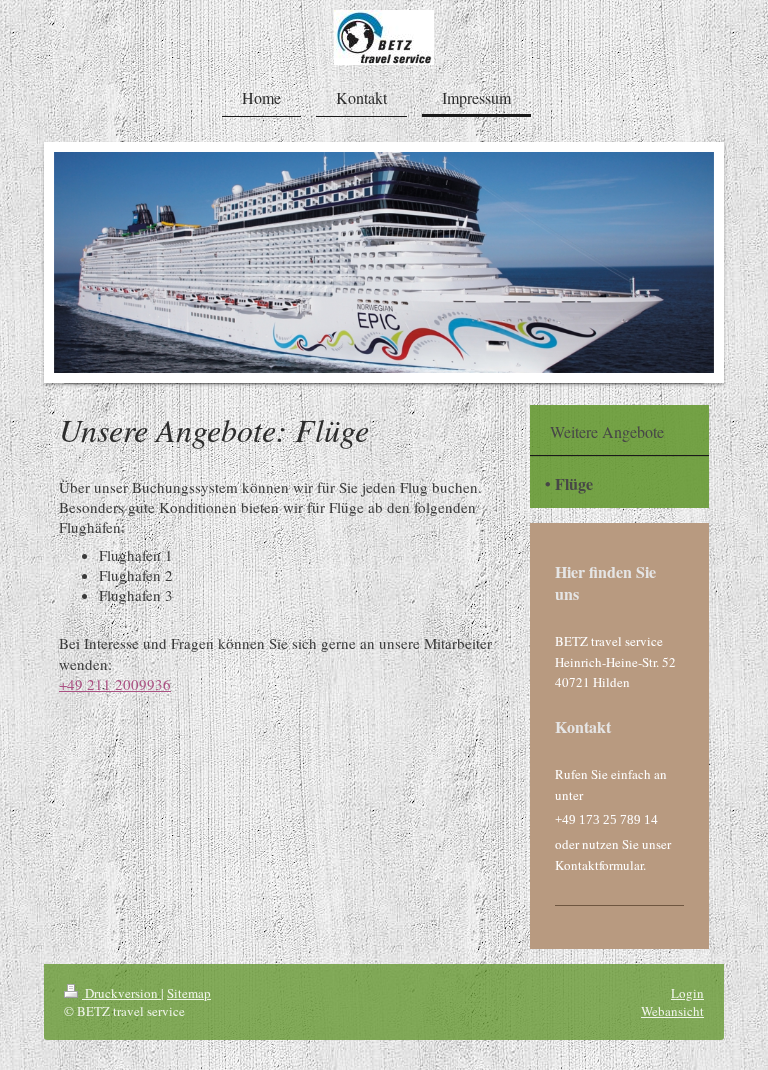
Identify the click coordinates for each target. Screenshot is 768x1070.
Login (687, 993)
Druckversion (121, 993)
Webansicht (672, 1011)
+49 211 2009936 (115, 684)
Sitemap (189, 993)
